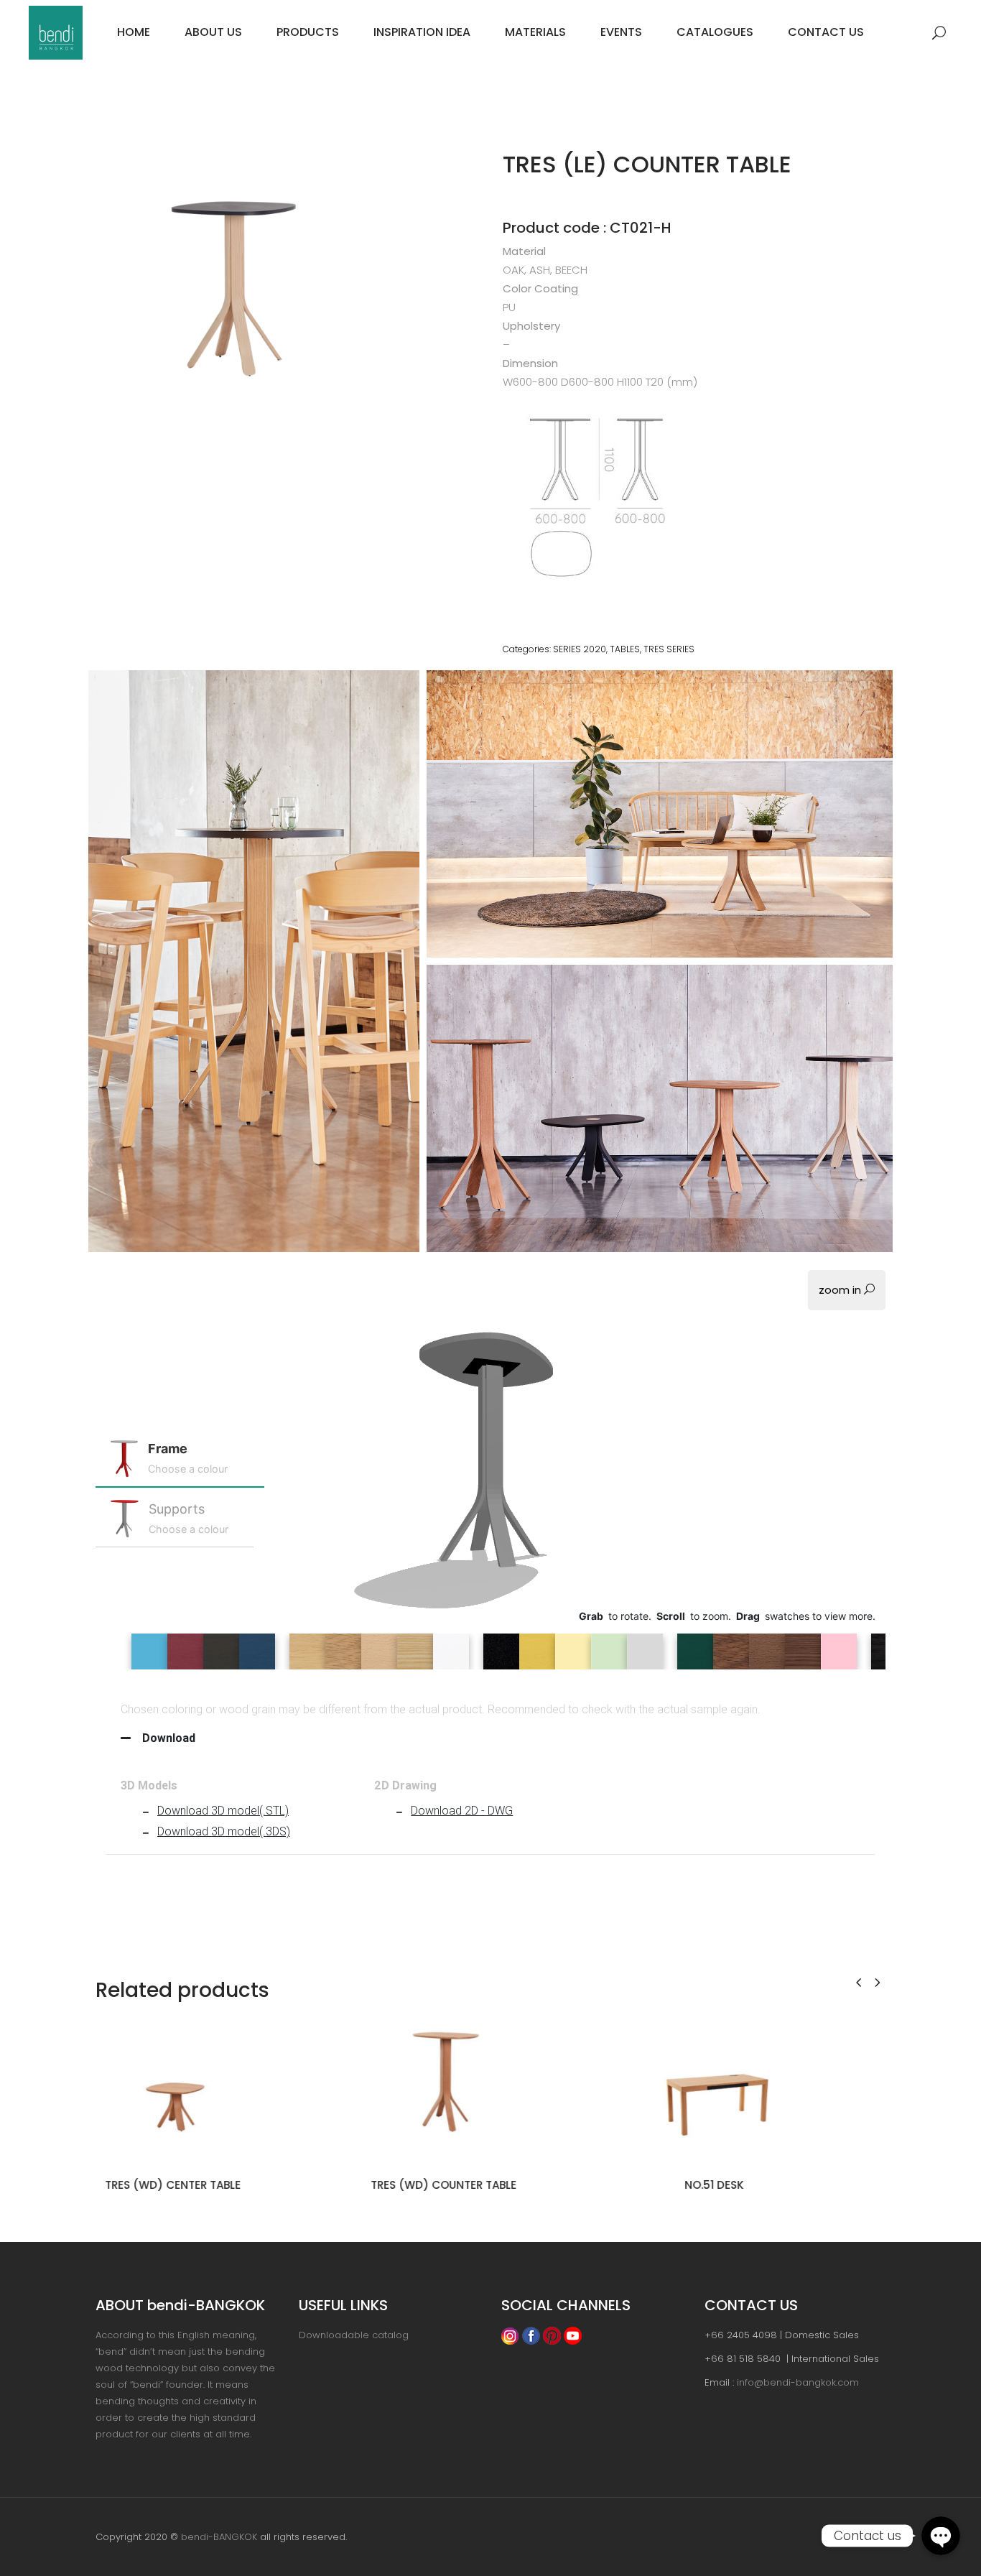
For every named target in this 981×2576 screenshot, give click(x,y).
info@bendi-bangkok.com (798, 2382)
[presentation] (859, 1982)
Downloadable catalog (354, 2335)
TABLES (625, 649)
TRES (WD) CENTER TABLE (170, 2185)
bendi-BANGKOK (219, 2537)
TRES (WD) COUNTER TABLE (441, 2185)
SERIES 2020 (580, 649)
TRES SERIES (669, 649)
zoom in (841, 1290)
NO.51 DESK (711, 2185)
